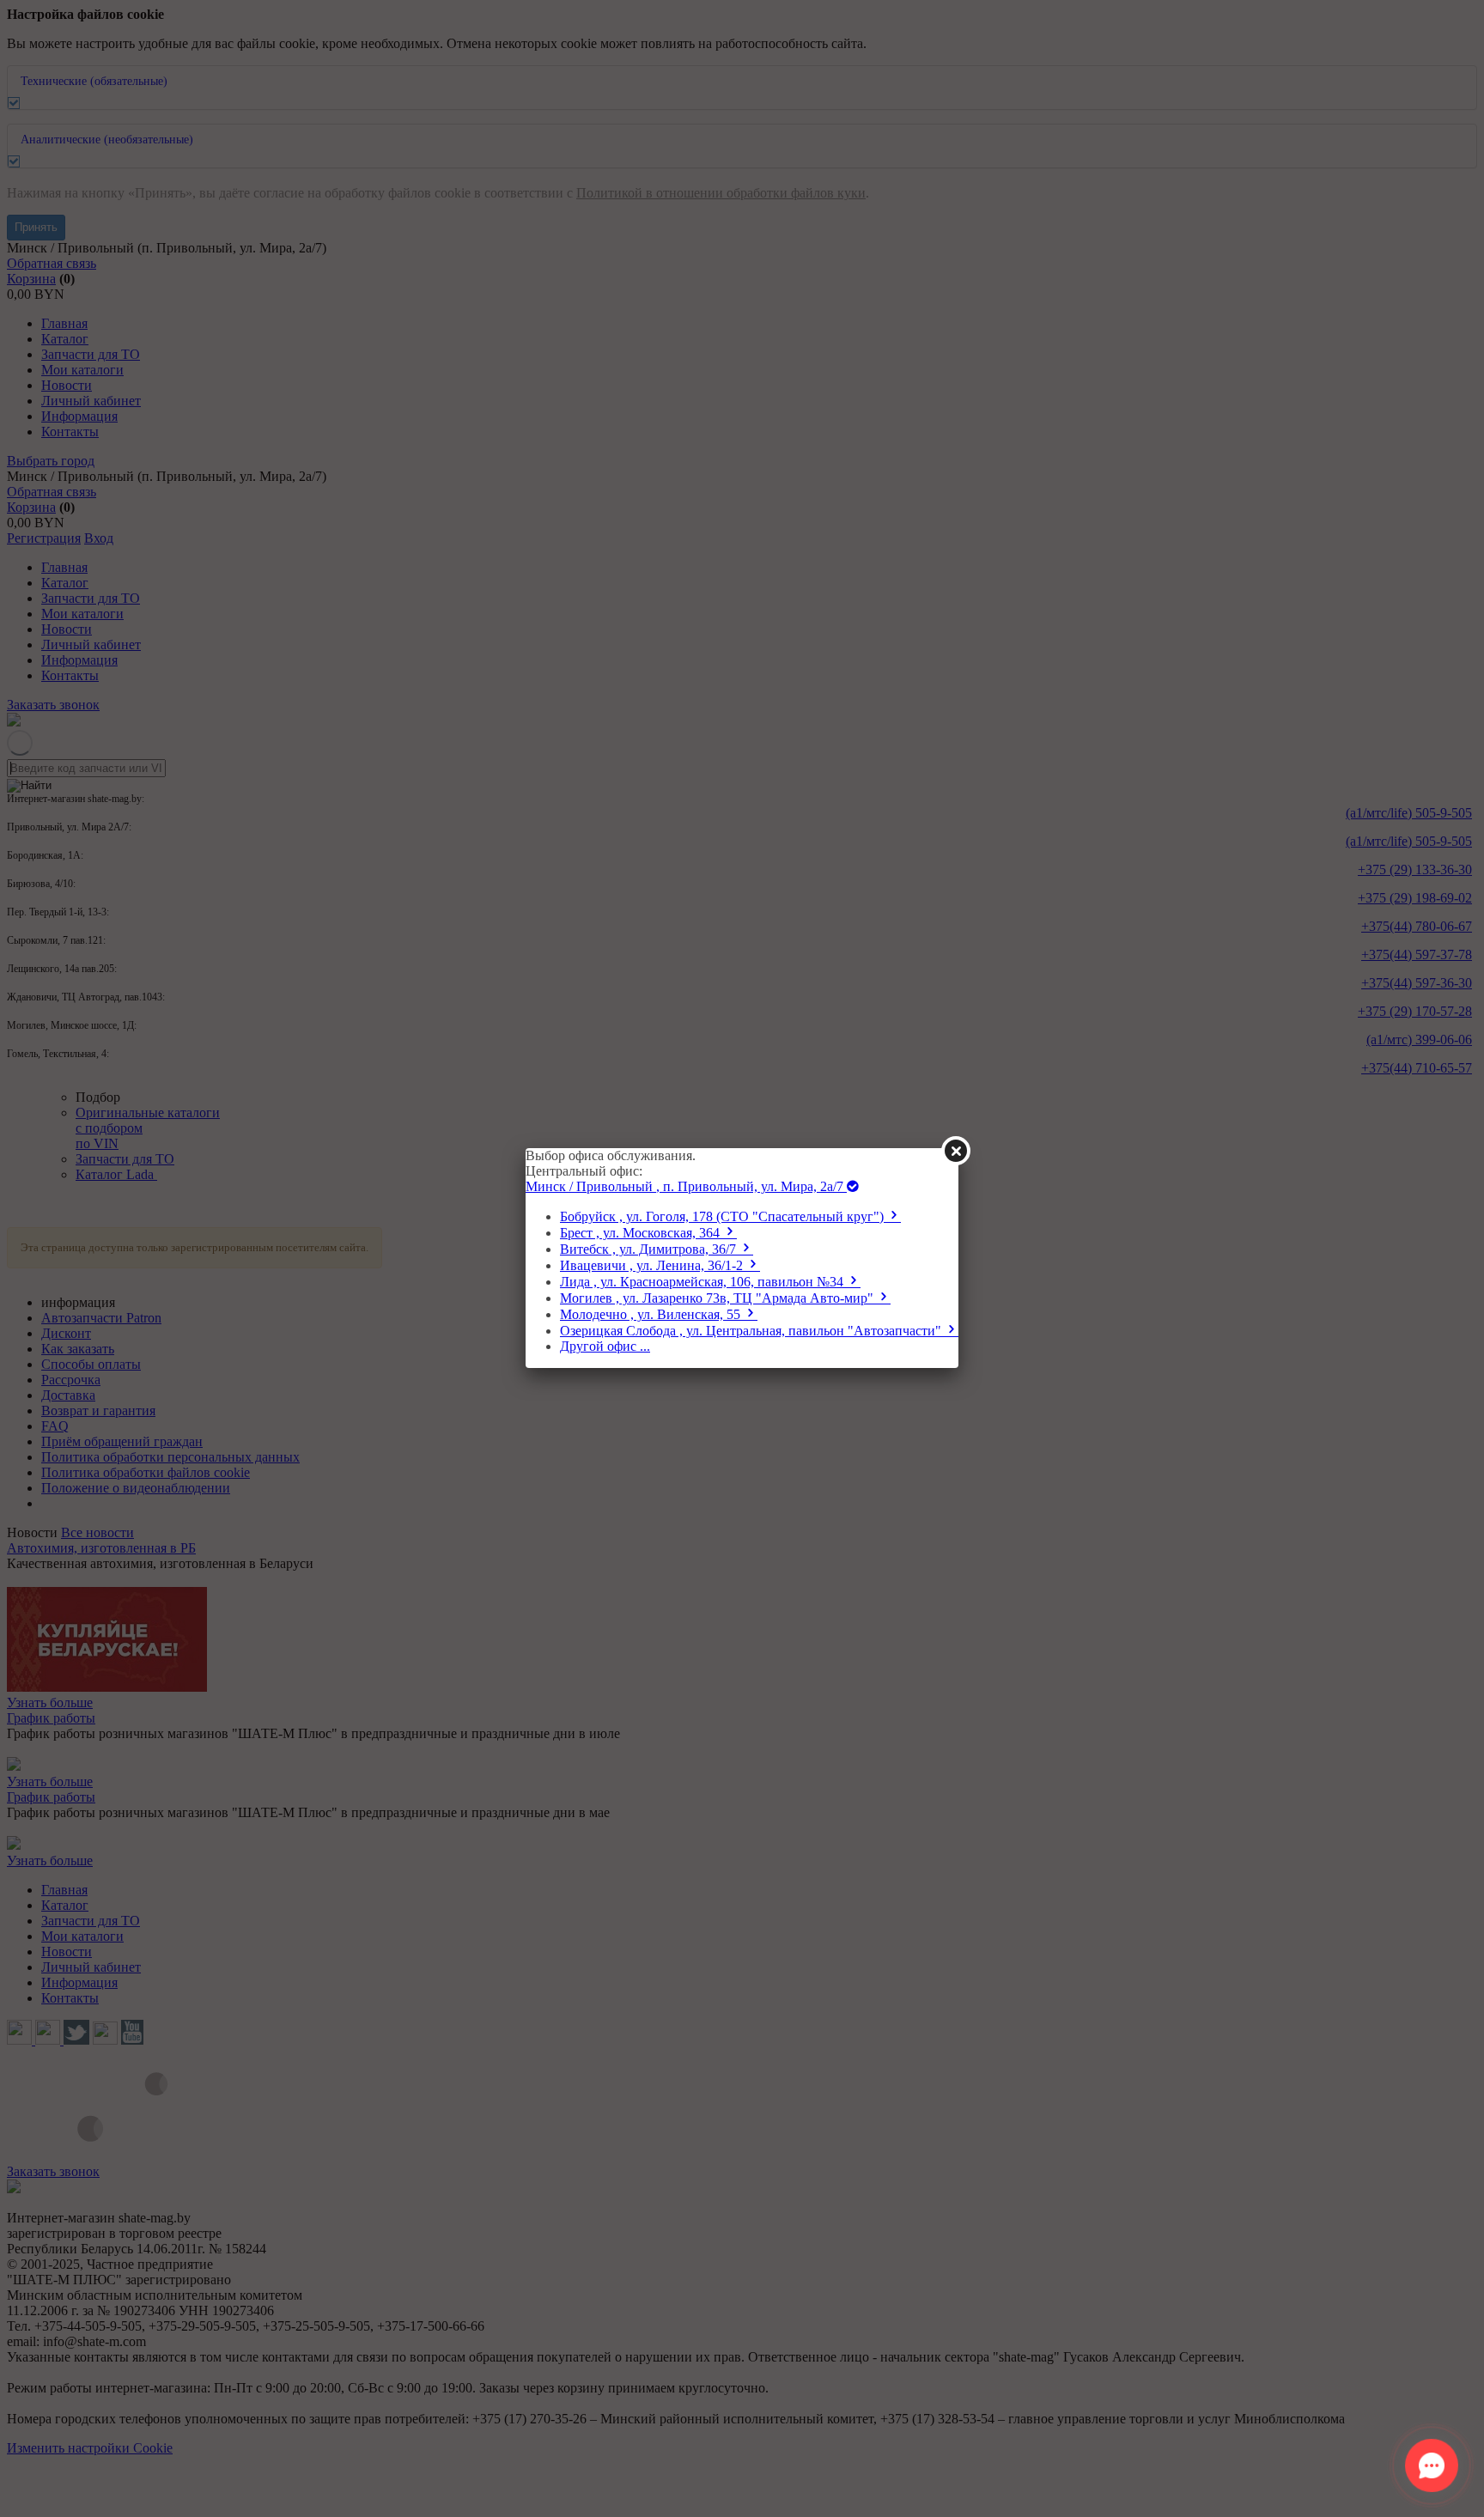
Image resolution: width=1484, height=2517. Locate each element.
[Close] (956, 1151)
